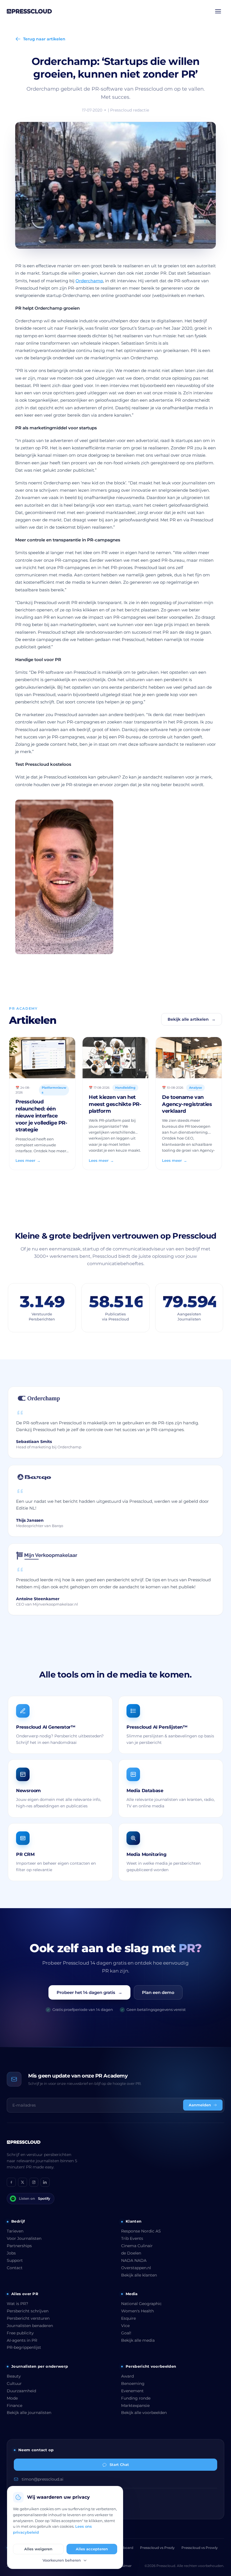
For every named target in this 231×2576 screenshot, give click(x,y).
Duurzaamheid (21, 2391)
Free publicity (20, 2333)
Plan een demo (158, 1992)
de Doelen (131, 2253)
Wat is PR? (17, 2304)
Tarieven (15, 2231)
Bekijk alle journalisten (29, 2413)
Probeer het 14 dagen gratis (89, 1992)
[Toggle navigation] (218, 11)
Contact (15, 2268)
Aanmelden (200, 2105)
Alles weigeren (38, 2549)
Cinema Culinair (137, 2246)
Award (127, 2376)
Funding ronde (136, 2398)
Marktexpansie (135, 2406)
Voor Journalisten (24, 2238)
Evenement (132, 2391)
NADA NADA (134, 2260)
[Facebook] (11, 2182)
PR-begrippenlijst (24, 2347)
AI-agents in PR (22, 2340)
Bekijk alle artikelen (192, 1019)
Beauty (14, 2376)
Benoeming (133, 2383)
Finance (15, 2406)
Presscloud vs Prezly (157, 2548)
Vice (125, 2326)
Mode (12, 2398)
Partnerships (19, 2246)
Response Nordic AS (141, 2231)
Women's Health (137, 2311)
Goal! (126, 2333)
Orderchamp (89, 281)
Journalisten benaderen (30, 2326)
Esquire (128, 2318)
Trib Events (132, 2238)
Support (15, 2260)
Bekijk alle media (138, 2340)
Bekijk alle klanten (139, 2275)
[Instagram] (34, 2182)
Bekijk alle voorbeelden (144, 2413)
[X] (23, 2182)
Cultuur (14, 2383)
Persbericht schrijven (28, 2311)
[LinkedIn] (45, 2182)
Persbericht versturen (28, 2318)
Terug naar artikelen (44, 39)
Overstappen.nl (136, 2268)
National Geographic (141, 2304)
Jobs (11, 2253)
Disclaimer (123, 2566)
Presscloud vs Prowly (200, 2548)
